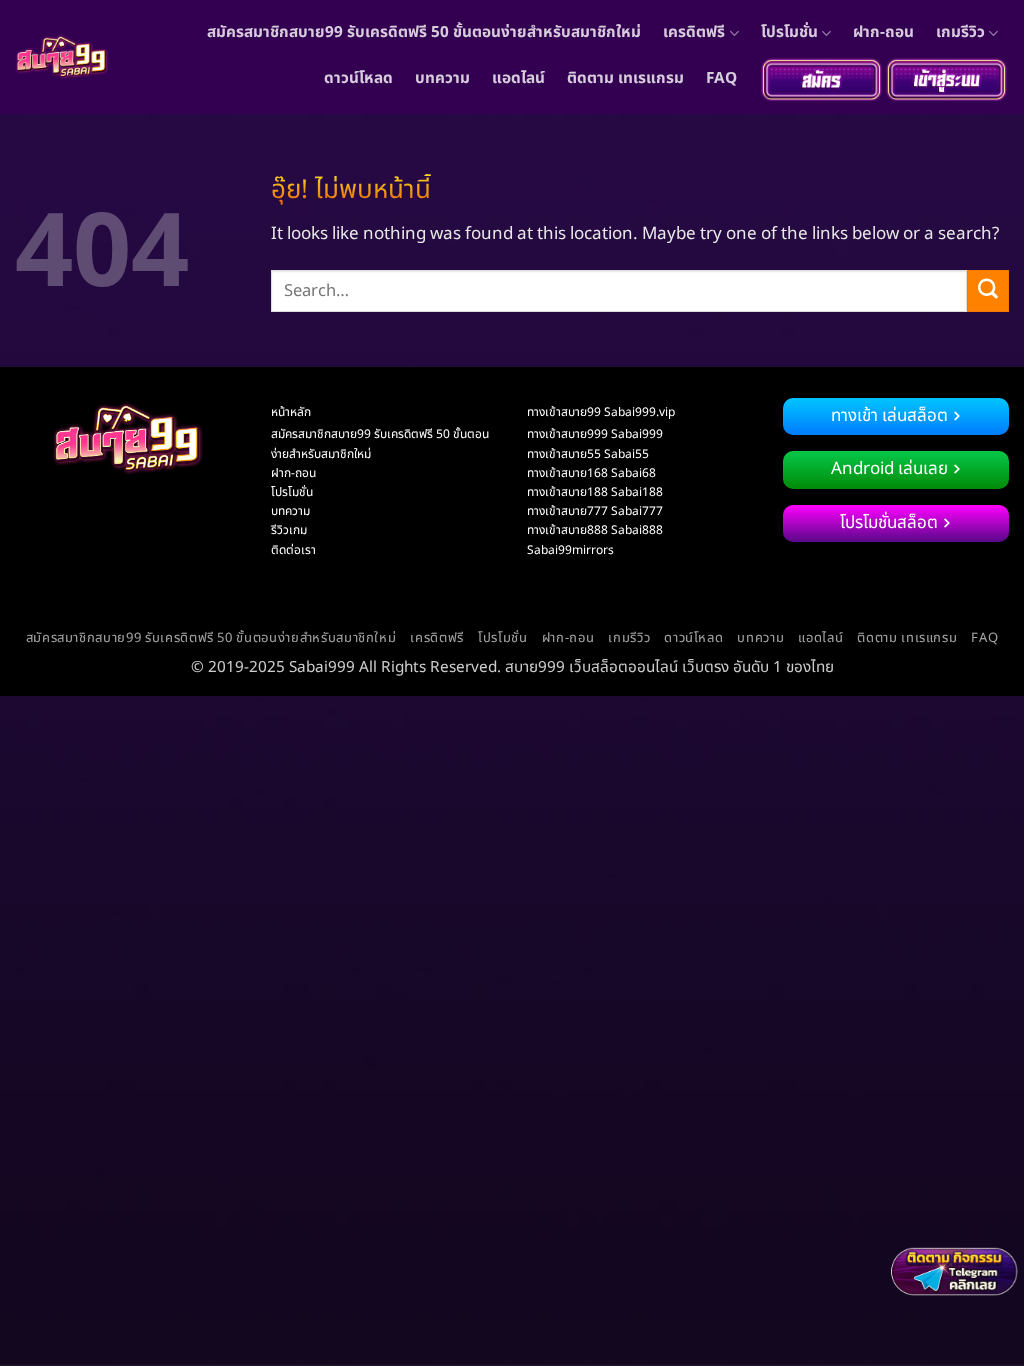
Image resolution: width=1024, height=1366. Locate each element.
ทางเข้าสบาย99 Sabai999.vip (601, 412)
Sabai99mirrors (570, 550)
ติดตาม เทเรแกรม (625, 78)
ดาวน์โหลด (358, 78)
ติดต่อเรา (293, 550)
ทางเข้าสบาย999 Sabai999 (595, 434)
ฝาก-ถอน (883, 32)
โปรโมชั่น (789, 32)
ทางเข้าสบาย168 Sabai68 (591, 473)
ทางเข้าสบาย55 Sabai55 (588, 454)
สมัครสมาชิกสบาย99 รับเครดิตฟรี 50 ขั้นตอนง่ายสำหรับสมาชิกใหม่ (424, 32)
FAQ (721, 78)
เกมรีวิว (960, 32)
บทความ (442, 78)
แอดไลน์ (518, 78)
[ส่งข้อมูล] (988, 291)
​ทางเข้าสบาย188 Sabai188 (595, 492)
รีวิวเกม (289, 530)
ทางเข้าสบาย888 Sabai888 (595, 530)
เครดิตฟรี (694, 32)
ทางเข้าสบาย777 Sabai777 (595, 511)
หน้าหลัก (291, 412)
